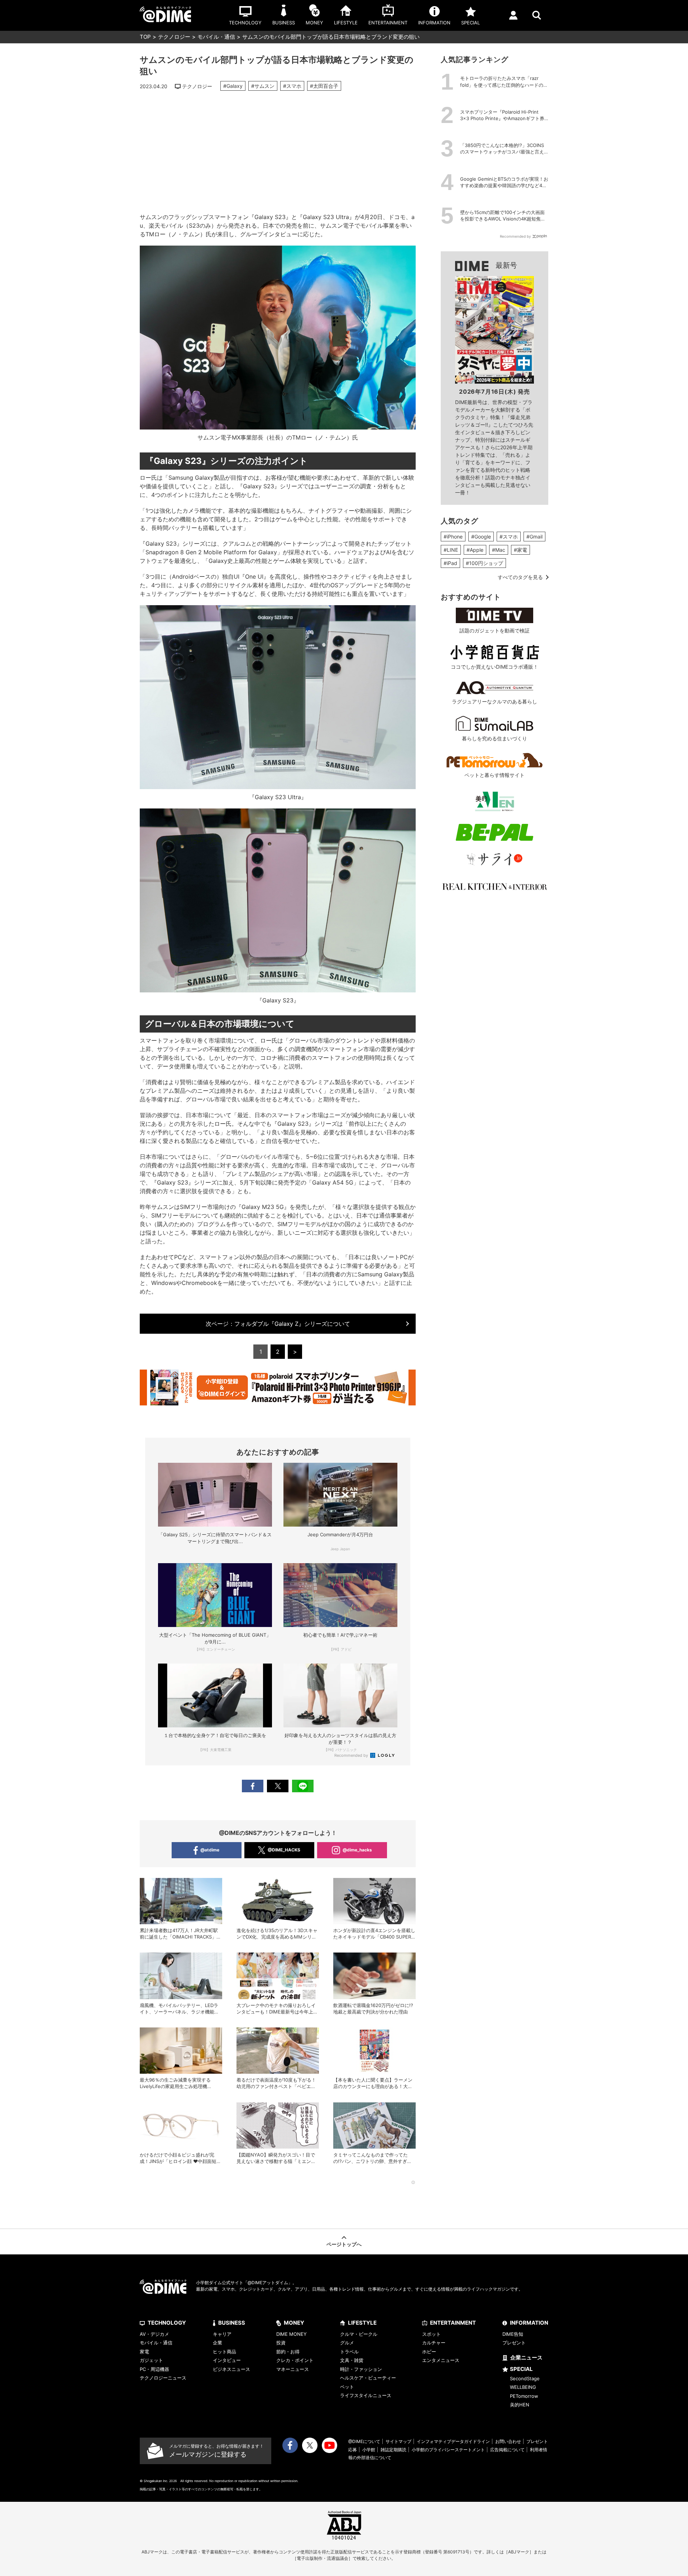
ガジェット (151, 2360)
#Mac (499, 550)
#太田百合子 (324, 86)
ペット (347, 2387)
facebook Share (253, 1786)
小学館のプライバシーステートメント (448, 2450)
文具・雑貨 (352, 2360)
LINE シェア (303, 1786)
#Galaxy (233, 86)
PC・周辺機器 (154, 2369)
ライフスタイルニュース (366, 2395)
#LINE (451, 550)
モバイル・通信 (216, 37)
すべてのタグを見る (520, 577)
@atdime (210, 1850)
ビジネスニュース (231, 2369)
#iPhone (453, 537)
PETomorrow (524, 2396)
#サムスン (263, 86)
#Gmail (534, 537)
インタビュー (227, 2360)
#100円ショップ (484, 563)
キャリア (222, 2334)
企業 (218, 2343)
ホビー (429, 2352)
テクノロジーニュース (163, 2378)
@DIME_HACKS (284, 1850)
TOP (145, 37)
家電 (144, 2352)
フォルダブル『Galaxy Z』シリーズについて (278, 1324)
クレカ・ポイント (295, 2360)
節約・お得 (288, 2352)
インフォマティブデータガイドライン (453, 2441)
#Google (481, 537)
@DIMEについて (364, 2441)
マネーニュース (293, 2369)
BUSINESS (232, 2323)
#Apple (475, 550)
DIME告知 (513, 2334)
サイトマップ (398, 2441)
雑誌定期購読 (393, 2450)
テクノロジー (174, 37)
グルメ (347, 2343)
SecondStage (525, 2378)
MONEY (294, 2323)
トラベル (349, 2352)
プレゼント (514, 2343)
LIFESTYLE (362, 2323)
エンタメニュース (441, 2360)
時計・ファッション (361, 2369)
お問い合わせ (508, 2441)
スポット (431, 2334)
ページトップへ (344, 2244)
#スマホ (292, 86)
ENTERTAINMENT (453, 2323)
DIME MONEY (292, 2334)
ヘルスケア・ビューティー (368, 2378)
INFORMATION (529, 2323)
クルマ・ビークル (359, 2334)
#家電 (520, 550)
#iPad (450, 563)
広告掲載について (507, 2450)
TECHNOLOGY (167, 2323)
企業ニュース (526, 2357)
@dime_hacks (357, 1850)
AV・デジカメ (154, 2334)
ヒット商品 (224, 2352)
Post (278, 1786)
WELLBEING (523, 2387)
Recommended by (352, 1755)
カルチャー (434, 2343)
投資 (281, 2343)
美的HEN (520, 2405)
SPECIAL (521, 2369)
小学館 (369, 2450)
